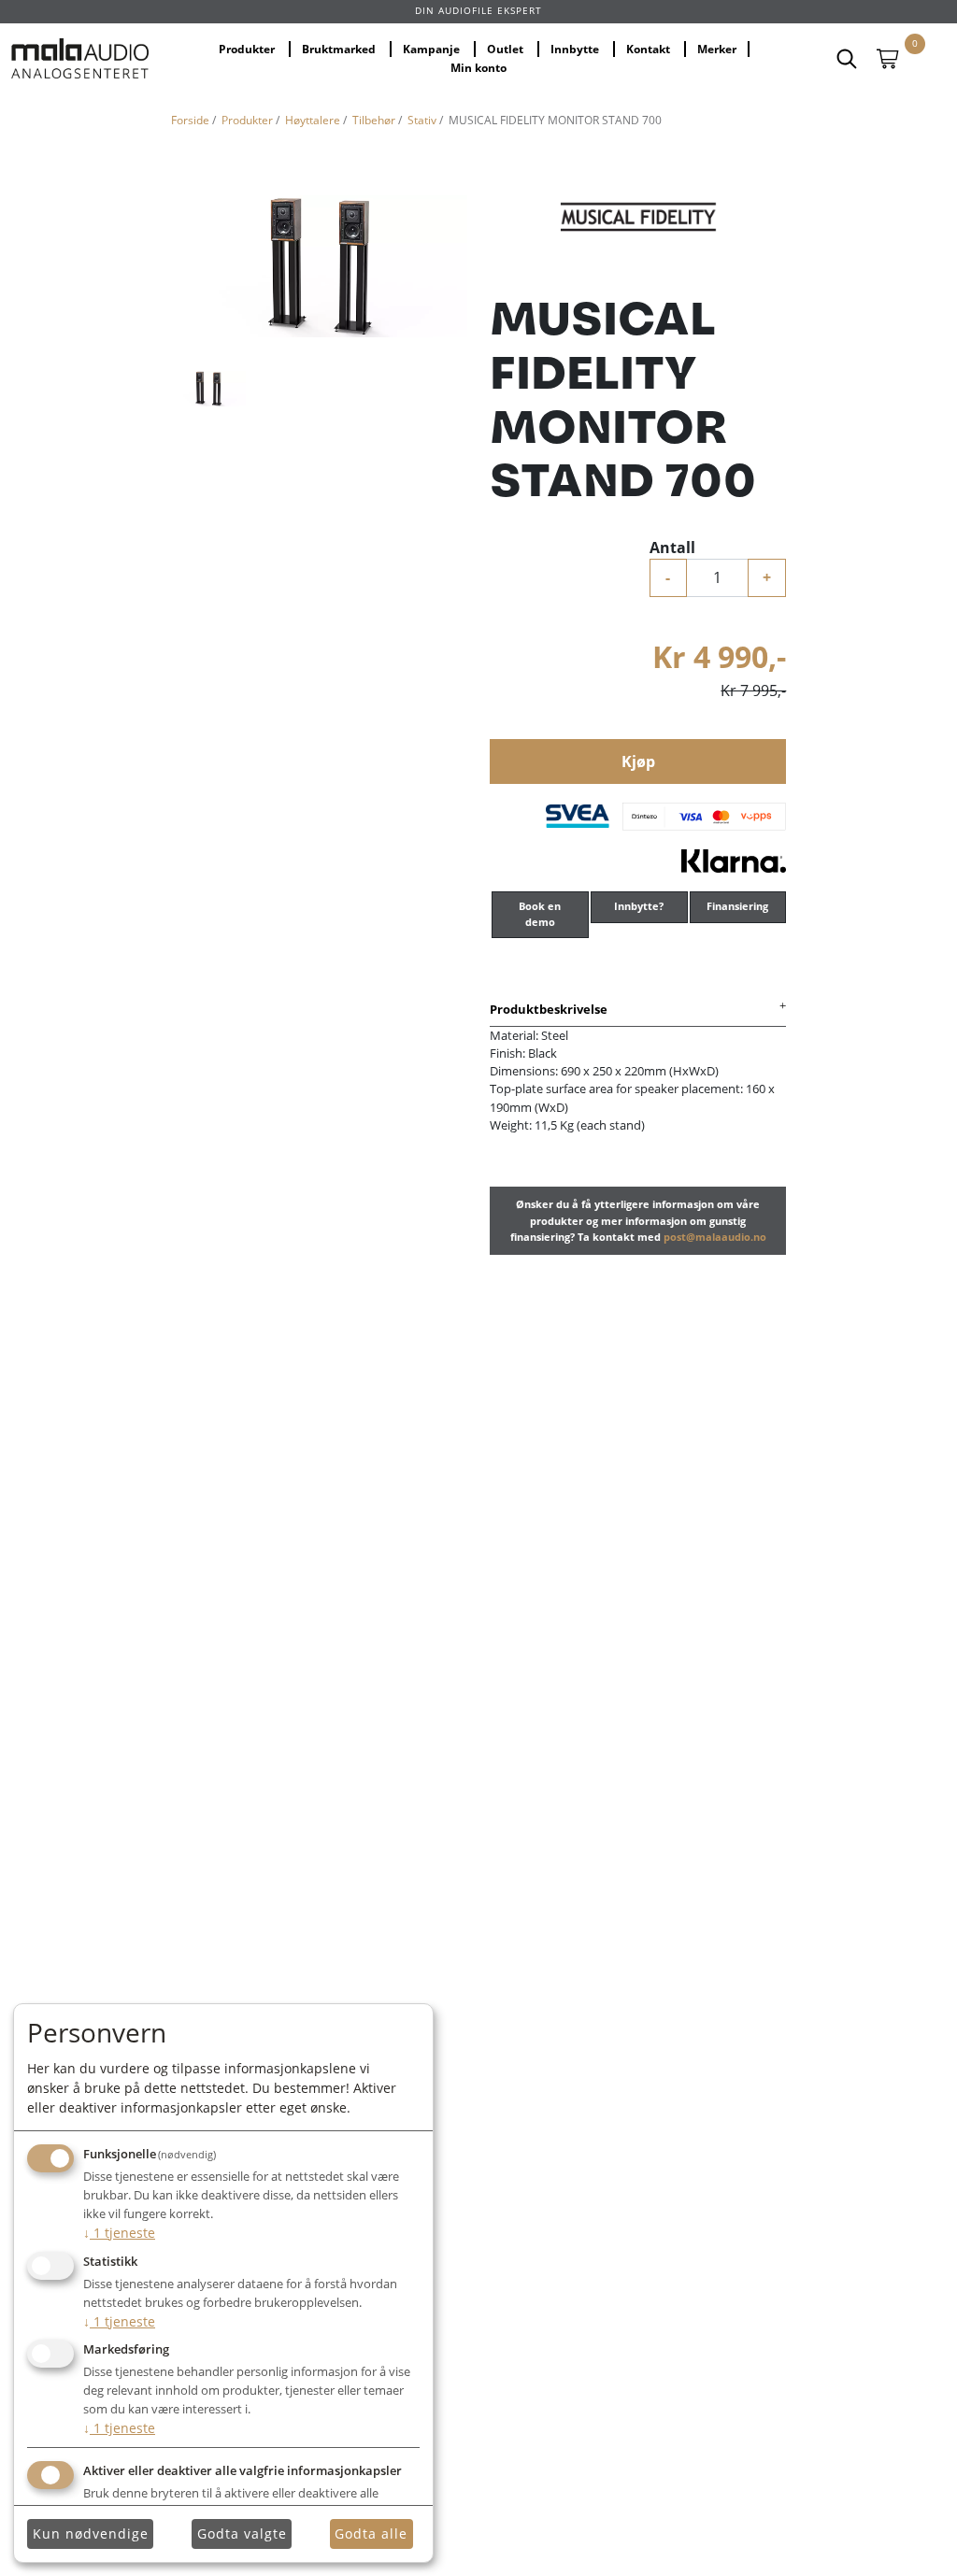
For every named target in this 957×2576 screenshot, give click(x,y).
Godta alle (371, 2533)
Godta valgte (242, 2533)
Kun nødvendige (91, 2533)
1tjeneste (119, 2233)
